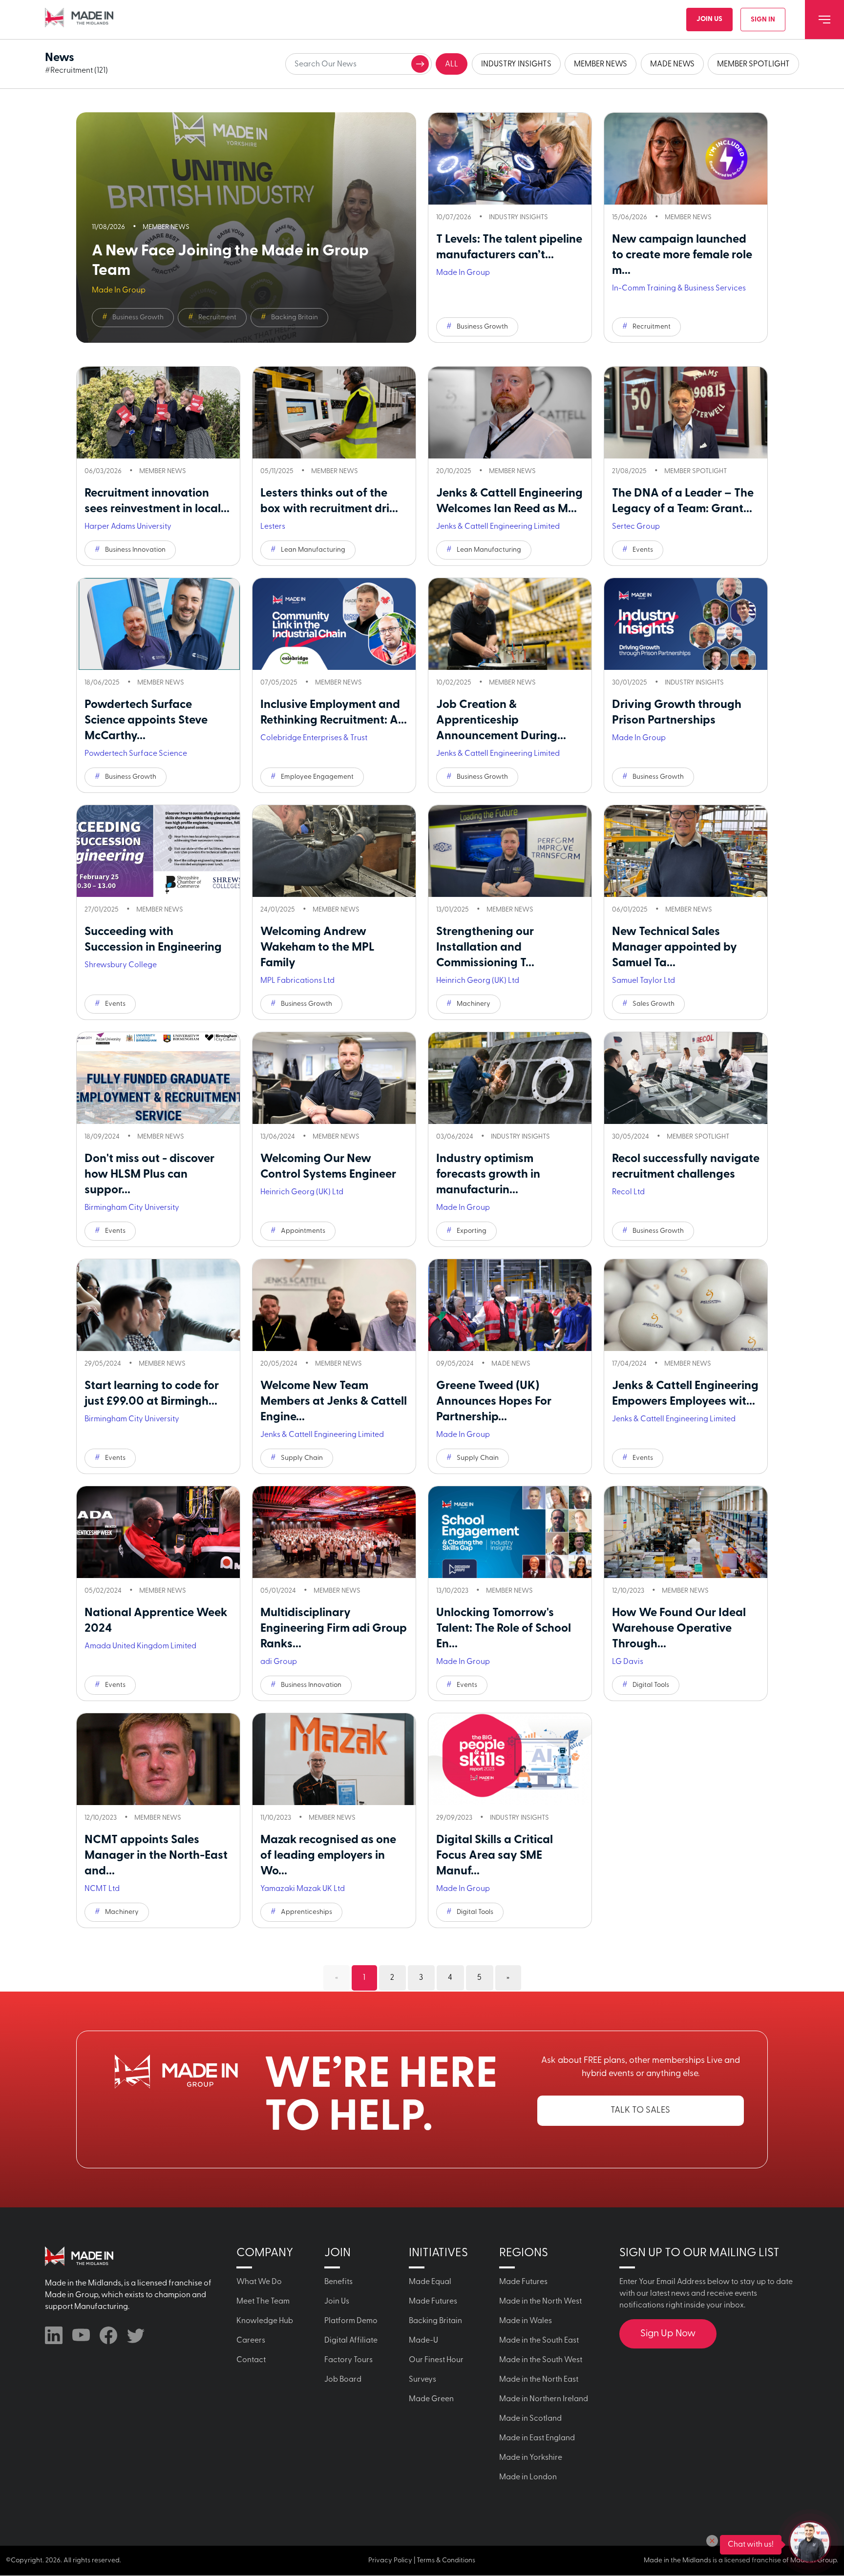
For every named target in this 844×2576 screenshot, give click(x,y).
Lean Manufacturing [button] (313, 550)
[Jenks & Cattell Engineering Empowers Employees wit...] (686, 1305)
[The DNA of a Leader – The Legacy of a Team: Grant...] (686, 413)
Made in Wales (526, 2321)
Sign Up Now (668, 2334)
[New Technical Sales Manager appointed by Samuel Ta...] (686, 851)
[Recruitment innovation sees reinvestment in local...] (158, 413)
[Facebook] (108, 2335)
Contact (251, 2360)
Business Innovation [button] (135, 550)
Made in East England (537, 2438)
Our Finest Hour (436, 2360)
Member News (601, 64)
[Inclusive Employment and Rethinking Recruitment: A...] (334, 624)
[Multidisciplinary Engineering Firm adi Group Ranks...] (334, 1532)
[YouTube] (81, 2335)
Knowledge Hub (265, 2321)
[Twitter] (136, 2335)
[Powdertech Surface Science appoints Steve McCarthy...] (158, 624)
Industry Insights (516, 64)
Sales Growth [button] (654, 1004)
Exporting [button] (472, 1231)
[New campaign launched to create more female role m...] (686, 159)
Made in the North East (539, 2380)
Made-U (423, 2341)
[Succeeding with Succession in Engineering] (158, 851)
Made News (672, 64)
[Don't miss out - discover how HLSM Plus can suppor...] (158, 1078)
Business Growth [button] (138, 318)
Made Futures (433, 2302)
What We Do (259, 2282)
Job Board (343, 2380)
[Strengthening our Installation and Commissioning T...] (510, 851)
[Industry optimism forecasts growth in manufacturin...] (510, 1078)
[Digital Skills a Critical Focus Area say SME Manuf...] (510, 1759)
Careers (251, 2341)
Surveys (422, 2380)
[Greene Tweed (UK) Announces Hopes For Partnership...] (510, 1305)
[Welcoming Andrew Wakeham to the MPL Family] (334, 851)
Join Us (709, 19)
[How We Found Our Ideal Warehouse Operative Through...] (686, 1532)
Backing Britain (435, 2321)
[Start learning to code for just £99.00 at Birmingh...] (158, 1305)
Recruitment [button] (217, 318)
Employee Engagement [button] (317, 777)
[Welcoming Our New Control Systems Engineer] (334, 1078)
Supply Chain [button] (302, 1458)
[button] (712, 2541)
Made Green (431, 2399)
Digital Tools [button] (651, 1685)
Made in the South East (539, 2341)
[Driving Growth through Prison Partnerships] (686, 624)
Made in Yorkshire (531, 2458)
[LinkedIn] (54, 2335)
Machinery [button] (474, 1004)
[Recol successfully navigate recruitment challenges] (686, 1078)
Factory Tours (348, 2360)
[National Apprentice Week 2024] (158, 1532)
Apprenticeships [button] (306, 1912)
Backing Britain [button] (295, 318)
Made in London (528, 2477)
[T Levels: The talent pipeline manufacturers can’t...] (510, 159)
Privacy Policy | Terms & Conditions (422, 2561)
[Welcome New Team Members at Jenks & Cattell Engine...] (334, 1305)
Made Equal (430, 2282)
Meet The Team (263, 2302)
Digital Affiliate (351, 2341)
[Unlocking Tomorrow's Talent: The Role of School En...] (510, 1532)
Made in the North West (540, 2302)
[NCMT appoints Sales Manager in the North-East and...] (158, 1759)
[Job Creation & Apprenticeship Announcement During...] (510, 624)
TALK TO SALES (640, 2111)
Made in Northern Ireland (544, 2399)
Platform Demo (351, 2321)
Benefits (338, 2282)
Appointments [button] (303, 1231)
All (452, 64)
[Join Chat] (810, 2542)
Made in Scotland (530, 2419)
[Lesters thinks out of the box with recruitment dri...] (334, 413)
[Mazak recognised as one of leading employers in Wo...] (334, 1759)
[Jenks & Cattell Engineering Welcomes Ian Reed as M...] (510, 413)
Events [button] (643, 550)
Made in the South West (541, 2360)
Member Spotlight (753, 64)
